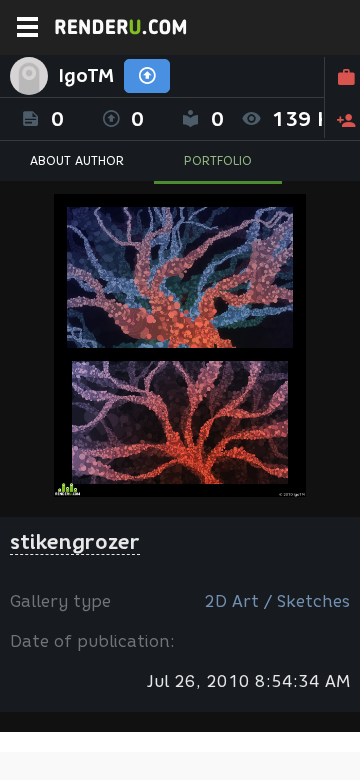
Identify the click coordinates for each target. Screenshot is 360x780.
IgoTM (86, 76)
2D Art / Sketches (277, 601)
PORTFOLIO (218, 160)
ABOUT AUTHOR (77, 160)
